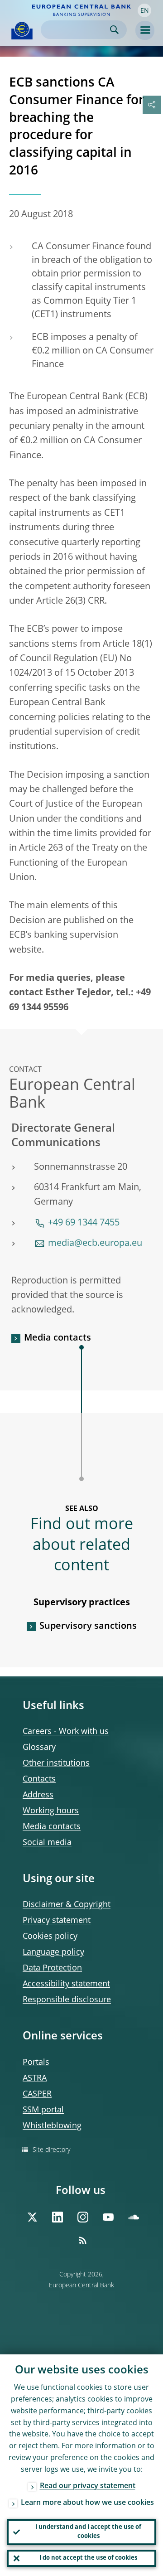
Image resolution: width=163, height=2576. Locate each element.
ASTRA (35, 2078)
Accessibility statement (66, 1984)
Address (38, 1795)
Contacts (39, 1779)
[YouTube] (108, 2217)
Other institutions (56, 1763)
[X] (32, 2217)
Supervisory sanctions (88, 1627)
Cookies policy (50, 1937)
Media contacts (58, 1338)
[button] (144, 10)
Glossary (39, 1748)
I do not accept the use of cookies (88, 2558)
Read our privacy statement (88, 2486)
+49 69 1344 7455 (84, 1223)
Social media (47, 1843)
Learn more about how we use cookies (87, 2503)
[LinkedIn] (58, 2217)
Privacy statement (57, 1921)
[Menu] (145, 30)
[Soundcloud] (134, 2217)
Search (114, 30)
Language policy (53, 1952)
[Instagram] (83, 2217)
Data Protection (52, 1968)
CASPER (37, 2094)
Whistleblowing (52, 2126)
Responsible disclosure (67, 2000)
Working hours (51, 1811)
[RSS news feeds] (83, 2240)
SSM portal (43, 2110)
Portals (36, 2063)
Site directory (51, 2150)
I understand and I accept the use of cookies (88, 2532)
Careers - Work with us (66, 1732)
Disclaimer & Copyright (67, 1905)
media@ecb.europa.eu (95, 1244)
